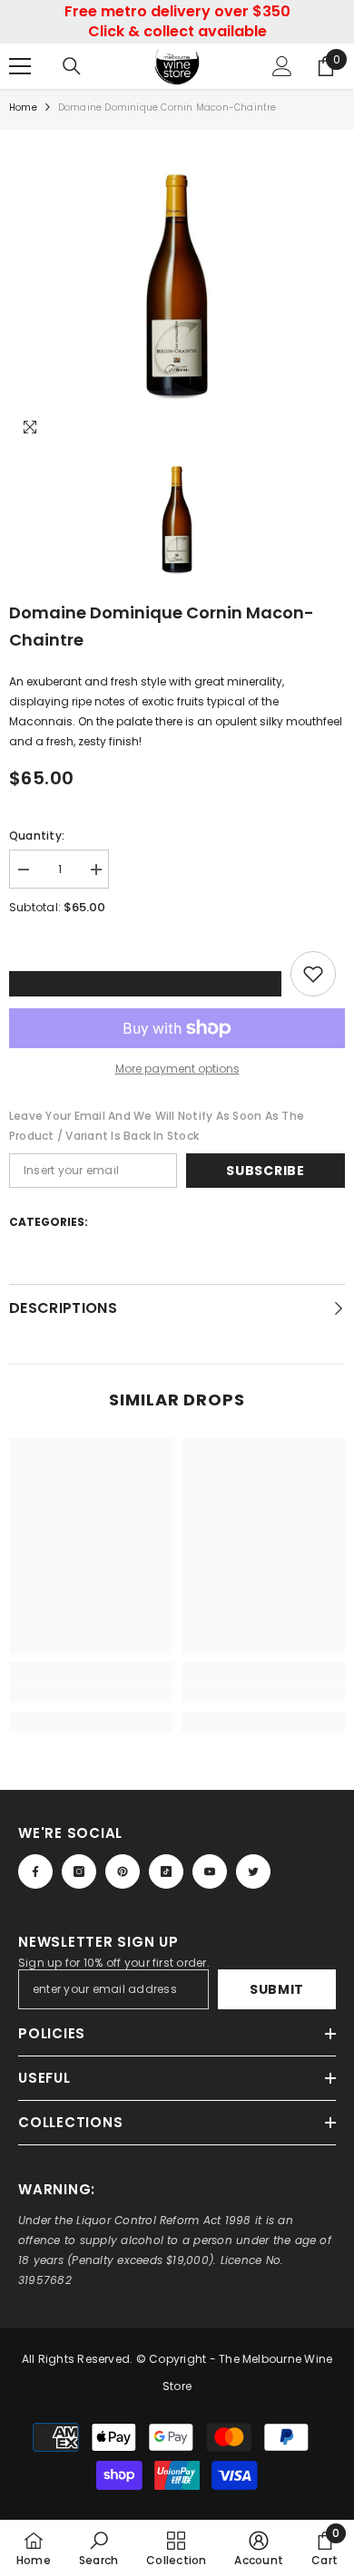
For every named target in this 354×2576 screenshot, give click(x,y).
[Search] (72, 66)
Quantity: (37, 836)
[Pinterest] (123, 1871)
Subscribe (265, 1171)
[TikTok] (166, 1871)
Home (23, 107)
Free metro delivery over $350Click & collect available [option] (177, 21)
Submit (277, 1989)
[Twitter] (253, 1871)
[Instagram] (79, 1871)
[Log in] (282, 66)
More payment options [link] (177, 1069)
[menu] (20, 66)
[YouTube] (210, 1871)
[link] (91, 1693)
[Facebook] (35, 1871)
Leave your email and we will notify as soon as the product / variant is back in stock (157, 1126)
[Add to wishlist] (313, 974)
